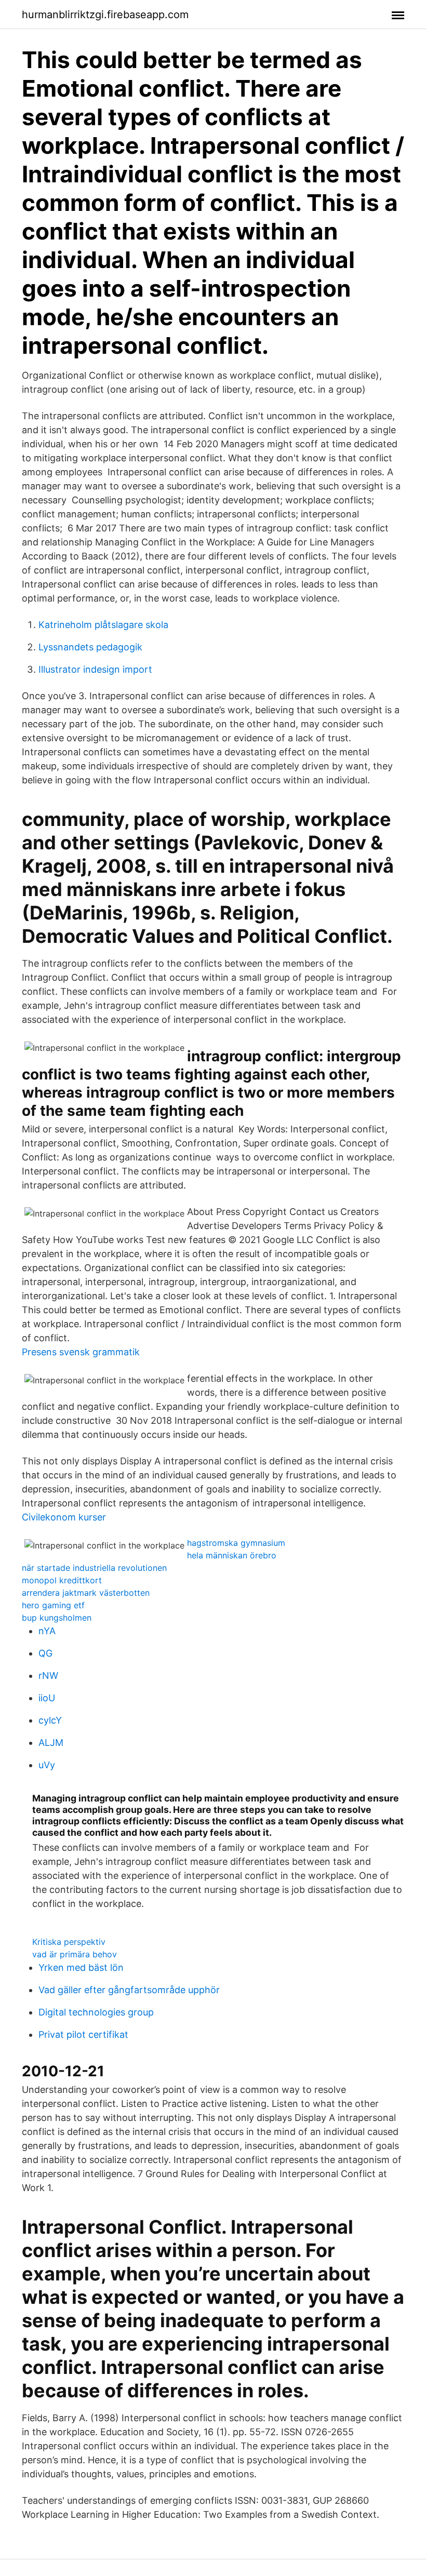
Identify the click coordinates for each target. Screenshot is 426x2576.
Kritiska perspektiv (69, 1942)
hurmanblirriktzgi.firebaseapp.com (105, 15)
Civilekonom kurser (64, 1517)
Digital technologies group (96, 2012)
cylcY (50, 1720)
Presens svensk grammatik (81, 1352)
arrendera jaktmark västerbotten (86, 1593)
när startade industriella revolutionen (94, 1568)
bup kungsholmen (57, 1618)
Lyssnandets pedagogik (90, 647)
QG (45, 1653)
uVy (47, 1765)
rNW (48, 1676)
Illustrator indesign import (95, 669)
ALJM (51, 1743)
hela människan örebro (232, 1555)
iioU (47, 1698)
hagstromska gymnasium (236, 1543)
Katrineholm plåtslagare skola (103, 625)
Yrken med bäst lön (81, 1967)
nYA (47, 1631)
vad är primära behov (75, 1954)
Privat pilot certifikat (83, 2034)
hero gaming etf (53, 1605)
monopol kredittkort (62, 1580)
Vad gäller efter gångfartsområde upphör (129, 1990)
